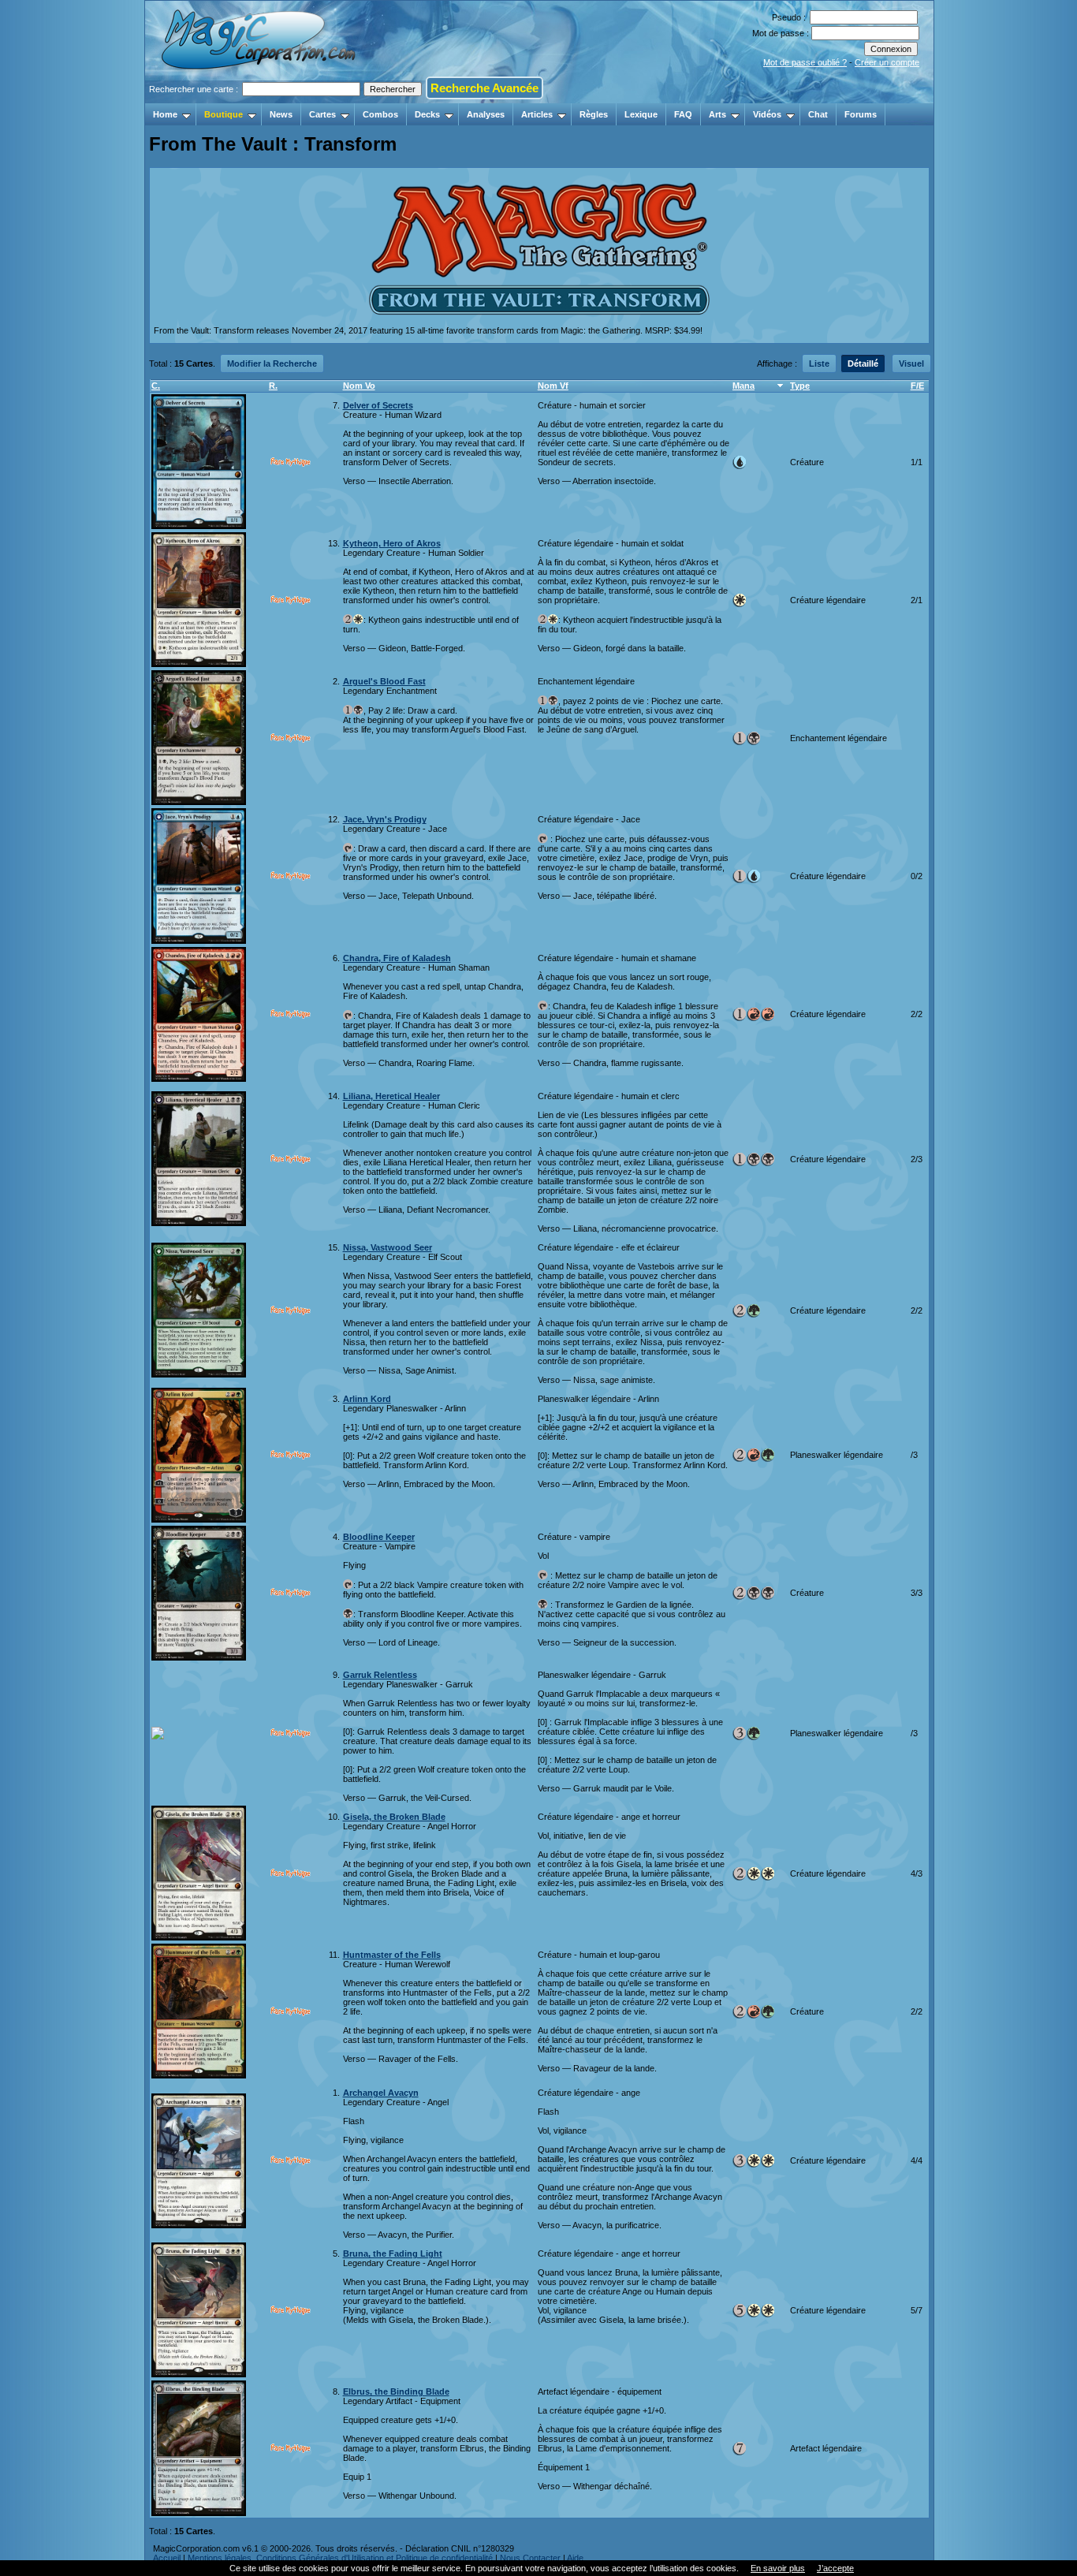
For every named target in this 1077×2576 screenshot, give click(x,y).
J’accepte (835, 2568)
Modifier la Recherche (272, 363)
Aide (575, 2558)
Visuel (911, 363)
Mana (743, 386)
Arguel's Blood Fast (384, 681)
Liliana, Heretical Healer (391, 1096)
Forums (861, 114)
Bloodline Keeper (379, 1537)
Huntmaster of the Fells (392, 1955)
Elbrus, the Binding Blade (396, 2391)
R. (273, 386)
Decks (427, 114)
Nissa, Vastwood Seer (388, 1247)
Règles (594, 114)
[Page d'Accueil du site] (260, 99)
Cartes (322, 114)
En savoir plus (778, 2568)
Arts (717, 114)
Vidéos (767, 114)
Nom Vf (553, 386)
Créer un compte (887, 62)
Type (800, 386)
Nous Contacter (530, 2558)
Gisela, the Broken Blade (394, 1817)
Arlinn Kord (367, 1399)
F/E (917, 386)
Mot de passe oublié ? (805, 62)
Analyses (486, 114)
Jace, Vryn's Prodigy (385, 819)
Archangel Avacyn (381, 2093)
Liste (819, 363)
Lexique (641, 114)
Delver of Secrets (378, 405)
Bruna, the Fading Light (393, 2254)
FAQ (683, 114)
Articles (537, 114)
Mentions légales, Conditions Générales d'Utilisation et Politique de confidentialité (340, 2558)
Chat (818, 114)
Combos (380, 114)
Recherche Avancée (484, 88)
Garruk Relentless (380, 1675)
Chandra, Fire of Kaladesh (397, 958)
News (281, 114)
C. (156, 386)
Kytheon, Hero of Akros (392, 543)
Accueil (167, 2558)
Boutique (224, 114)
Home (165, 114)
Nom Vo (359, 386)
